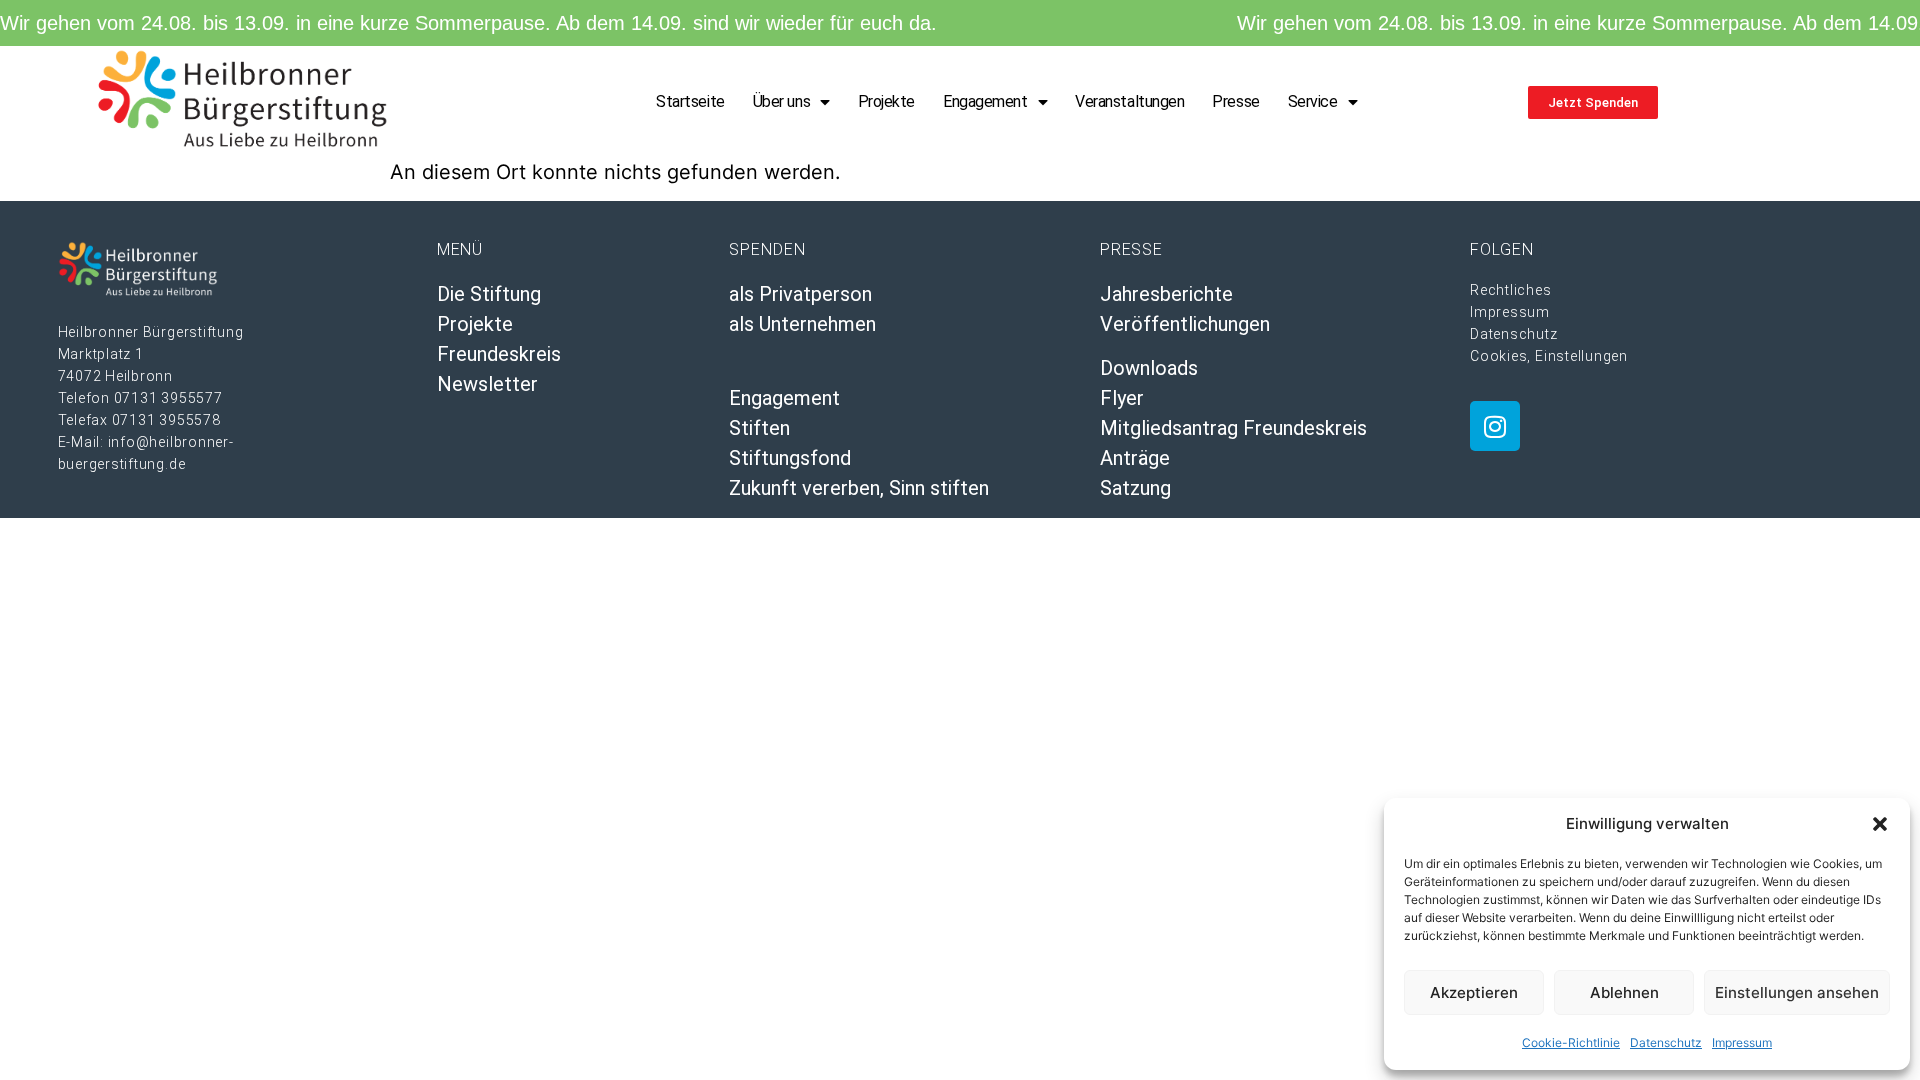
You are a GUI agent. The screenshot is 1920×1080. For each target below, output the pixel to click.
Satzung (1135, 488)
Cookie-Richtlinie (1571, 1042)
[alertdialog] (960, 23)
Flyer (1122, 398)
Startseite (690, 101)
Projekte (886, 101)
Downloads (1149, 368)
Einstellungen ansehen (1797, 992)
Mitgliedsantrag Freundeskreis (1233, 428)
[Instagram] (1495, 426)
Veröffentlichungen (1185, 324)
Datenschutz (1666, 1042)
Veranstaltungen (1129, 101)
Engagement (985, 101)
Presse (1235, 101)
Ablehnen (1624, 992)
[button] (1880, 824)
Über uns (781, 101)
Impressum (1742, 1042)
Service (1313, 101)
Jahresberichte (1166, 294)
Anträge (1135, 458)
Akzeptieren (1474, 992)
